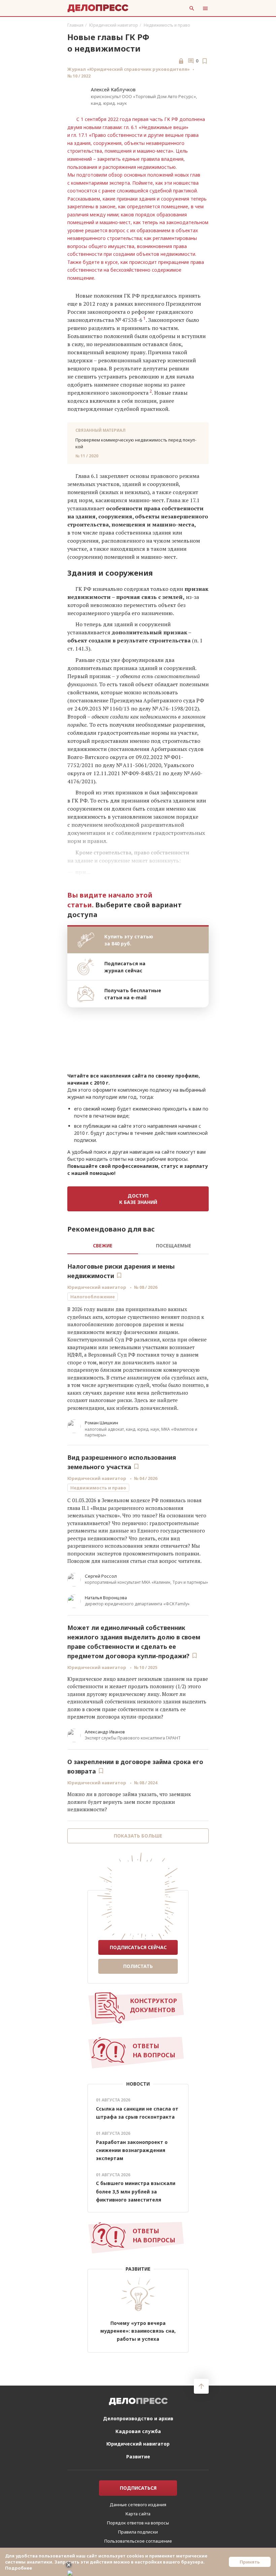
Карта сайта (138, 2524)
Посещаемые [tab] (174, 1246)
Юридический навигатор (114, 25)
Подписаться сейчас (138, 1947)
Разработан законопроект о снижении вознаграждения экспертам (132, 2150)
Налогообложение (93, 1297)
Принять (250, 2562)
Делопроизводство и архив (138, 2429)
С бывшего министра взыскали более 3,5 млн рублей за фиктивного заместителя (136, 2191)
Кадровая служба (138, 2441)
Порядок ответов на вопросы (138, 2533)
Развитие (138, 2467)
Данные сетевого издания (138, 2515)
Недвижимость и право (167, 25)
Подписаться (138, 2498)
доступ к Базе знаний (138, 1199)
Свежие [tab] (103, 1246)
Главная (75, 25)
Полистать (138, 1966)
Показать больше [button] (138, 1836)
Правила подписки (138, 2542)
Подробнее (19, 2568)
